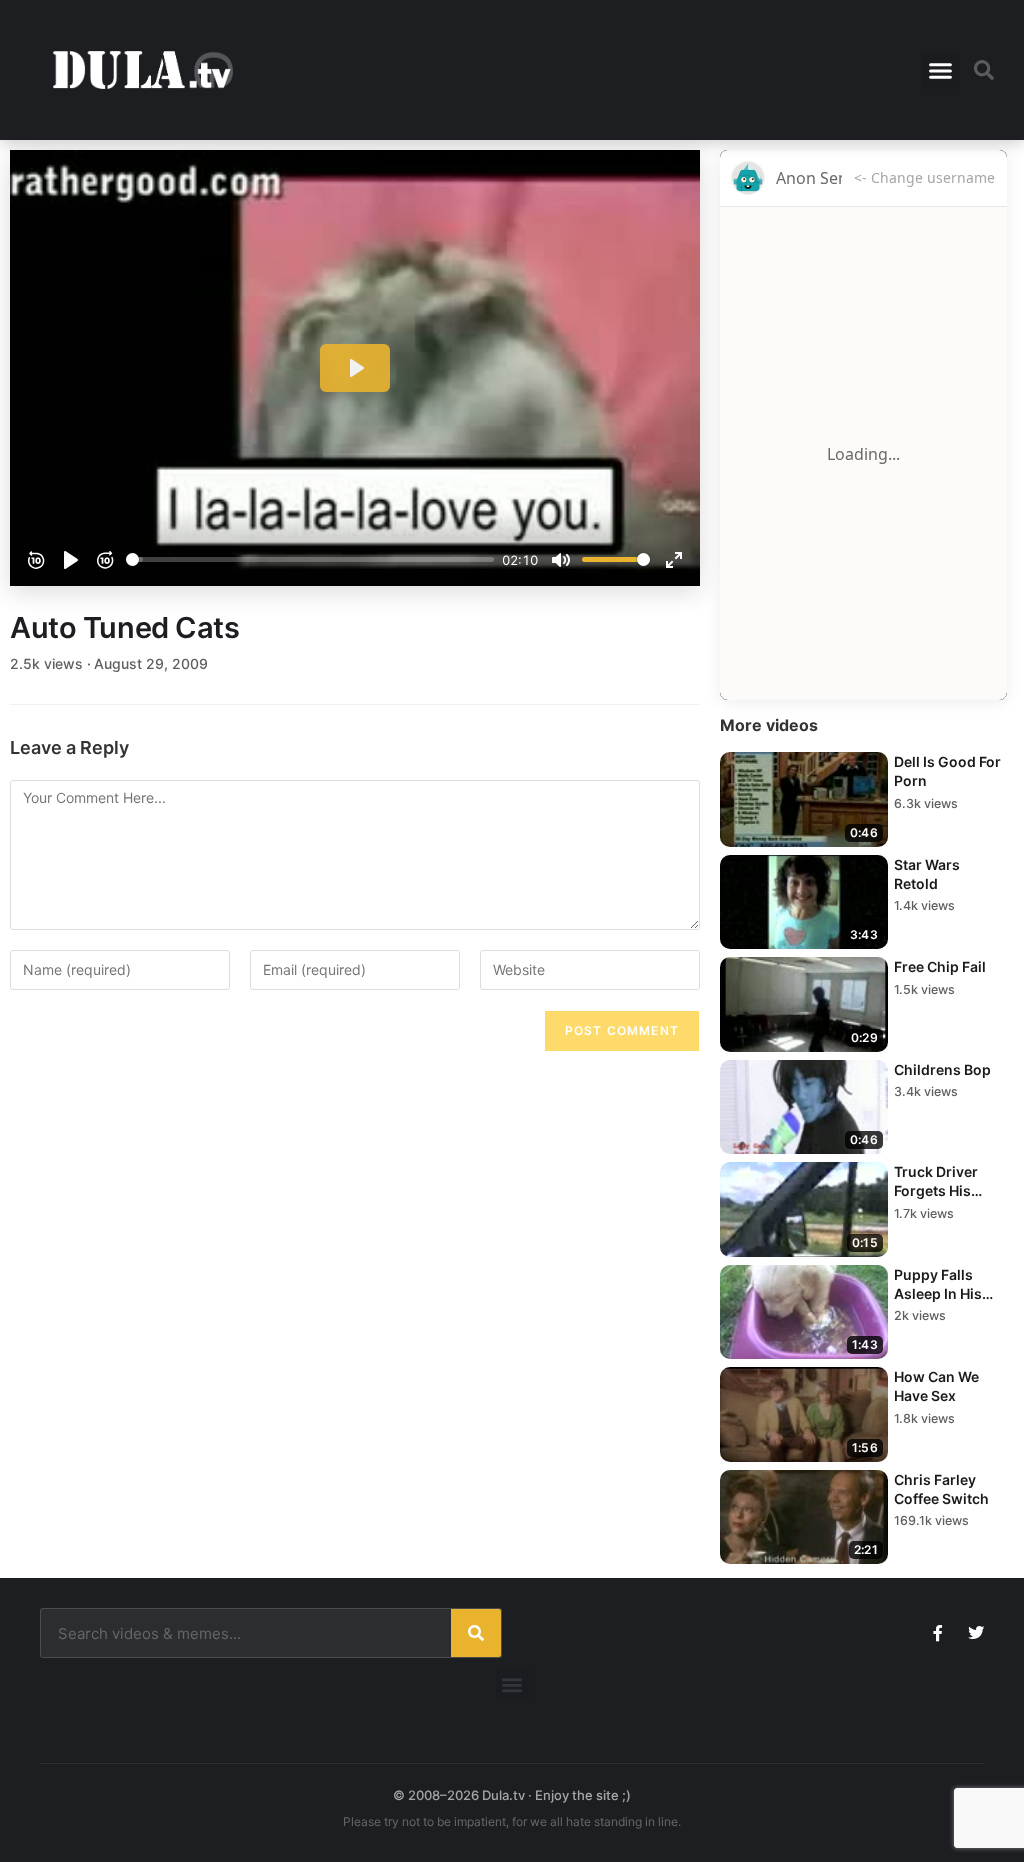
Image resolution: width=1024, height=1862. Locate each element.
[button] (941, 70)
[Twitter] (976, 1633)
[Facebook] (938, 1633)
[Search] (476, 1633)
